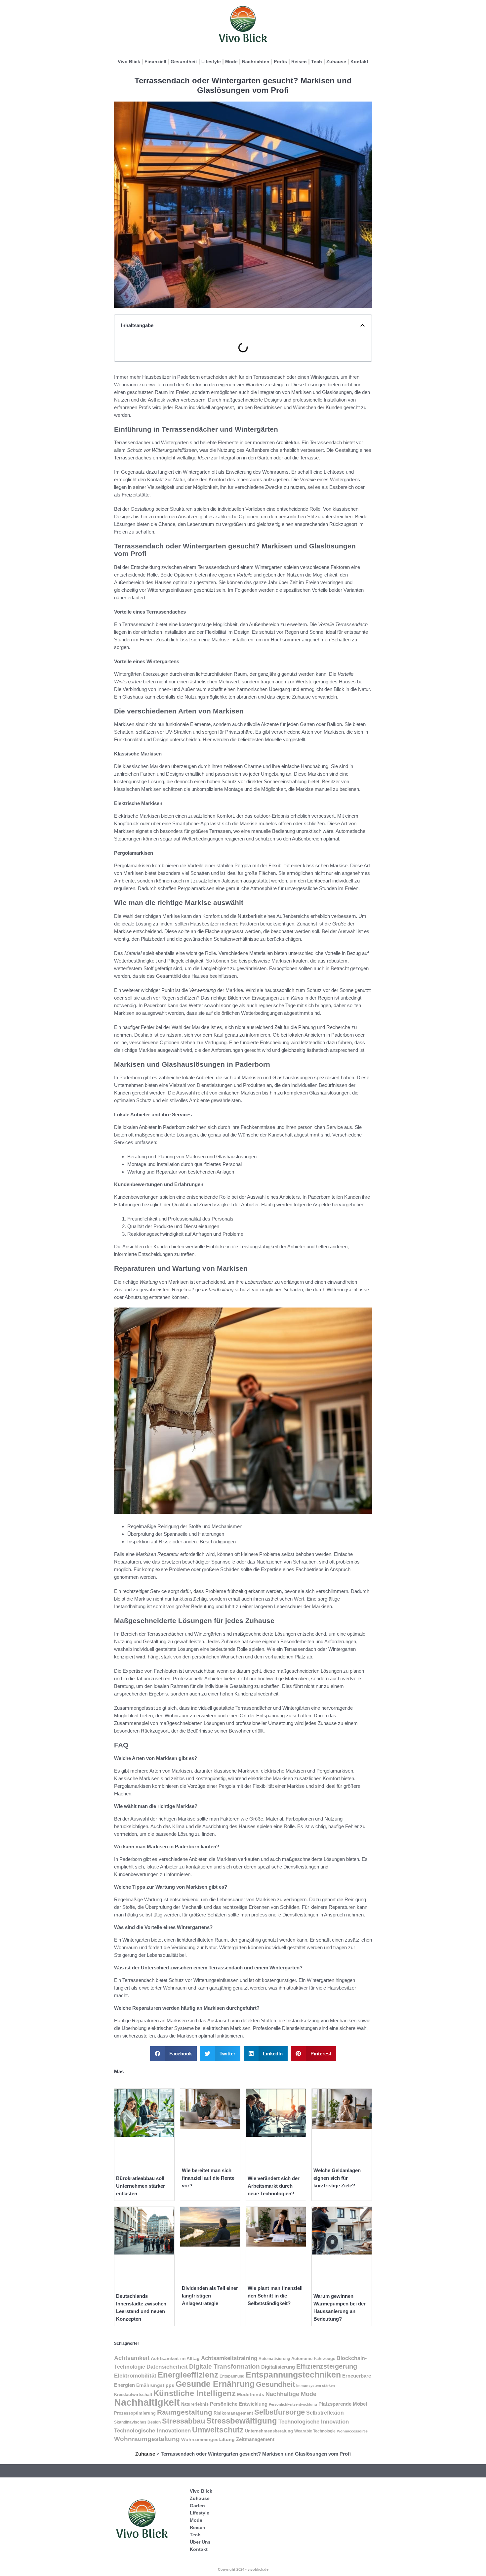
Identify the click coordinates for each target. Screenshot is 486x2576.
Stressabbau (183, 2421)
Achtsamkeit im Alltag (175, 2358)
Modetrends (251, 2394)
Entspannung (232, 2376)
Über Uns (200, 2542)
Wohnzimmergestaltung (208, 2439)
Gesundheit (184, 62)
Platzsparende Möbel (343, 2404)
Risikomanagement (233, 2413)
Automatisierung (274, 2359)
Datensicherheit (167, 2367)
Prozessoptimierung (135, 2413)
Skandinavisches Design (137, 2422)
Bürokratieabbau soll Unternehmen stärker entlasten (141, 2186)
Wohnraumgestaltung (147, 2439)
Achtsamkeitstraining (229, 2358)
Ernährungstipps (155, 2385)
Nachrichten (256, 62)
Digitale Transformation (224, 2366)
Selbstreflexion (325, 2413)
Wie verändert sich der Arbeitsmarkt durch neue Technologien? (274, 2186)
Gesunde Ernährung (215, 2384)
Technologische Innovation (314, 2422)
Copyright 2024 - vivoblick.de (243, 2569)
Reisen (299, 62)
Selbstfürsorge (280, 2412)
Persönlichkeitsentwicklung (293, 2404)
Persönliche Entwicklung (239, 2404)
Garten (197, 2506)
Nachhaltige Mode (291, 2394)
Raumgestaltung (185, 2412)
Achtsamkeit (132, 2358)
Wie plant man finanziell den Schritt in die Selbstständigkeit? (275, 2296)
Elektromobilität (135, 2376)
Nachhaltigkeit (147, 2402)
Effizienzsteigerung (327, 2366)
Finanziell (155, 62)
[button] (363, 325)
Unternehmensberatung (269, 2431)
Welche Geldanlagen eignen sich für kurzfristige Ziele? (337, 2178)
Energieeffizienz (188, 2375)
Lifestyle (211, 62)
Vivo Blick (129, 62)
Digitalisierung (278, 2367)
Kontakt (359, 62)
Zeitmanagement (255, 2439)
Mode (231, 62)
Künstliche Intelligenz (195, 2393)
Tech (317, 62)
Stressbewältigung (242, 2421)
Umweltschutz (218, 2430)
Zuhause (336, 62)
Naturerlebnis (195, 2404)
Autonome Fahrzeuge (313, 2359)
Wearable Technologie (315, 2431)
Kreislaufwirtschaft (133, 2395)
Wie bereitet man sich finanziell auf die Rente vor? (208, 2178)
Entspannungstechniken (293, 2375)
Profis (280, 62)
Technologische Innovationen (152, 2430)
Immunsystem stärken (316, 2385)
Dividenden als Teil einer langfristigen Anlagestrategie (210, 2296)
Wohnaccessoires (352, 2431)
